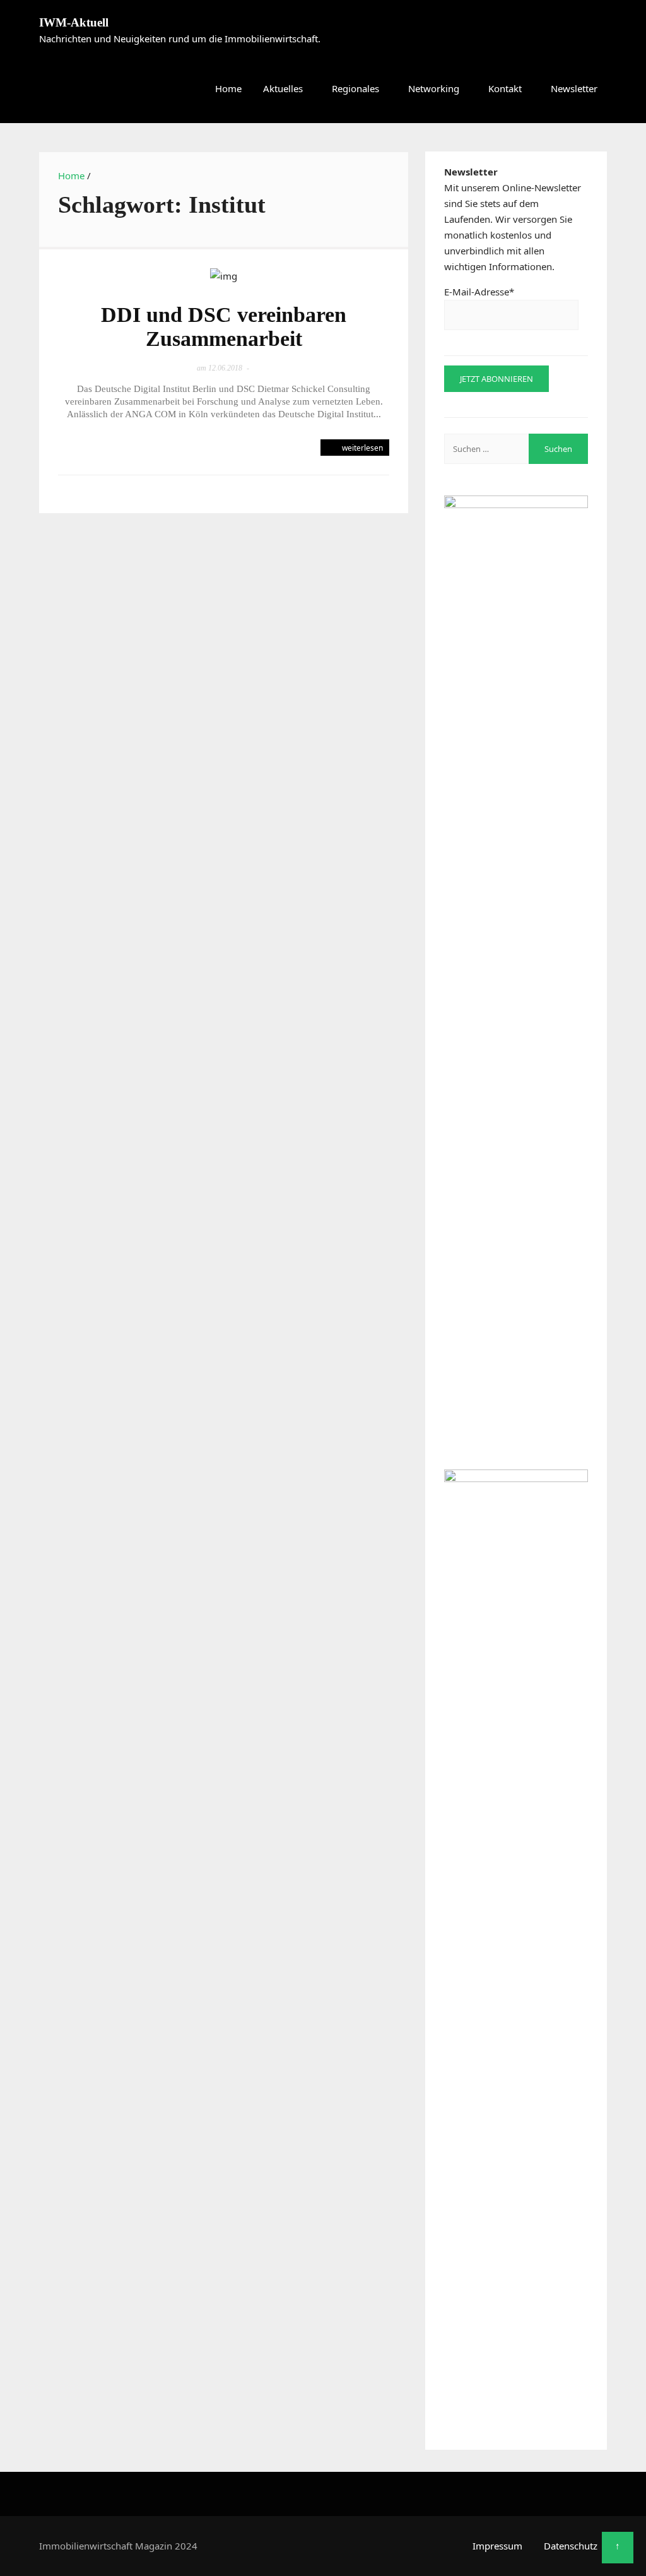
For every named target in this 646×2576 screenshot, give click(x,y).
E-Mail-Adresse (479, 292)
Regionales (355, 88)
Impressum (497, 2546)
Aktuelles (283, 88)
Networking (434, 88)
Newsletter (574, 88)
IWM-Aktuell (74, 22)
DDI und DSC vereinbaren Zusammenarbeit (224, 327)
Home (228, 88)
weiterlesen (361, 448)
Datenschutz (571, 2546)
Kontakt (505, 88)
